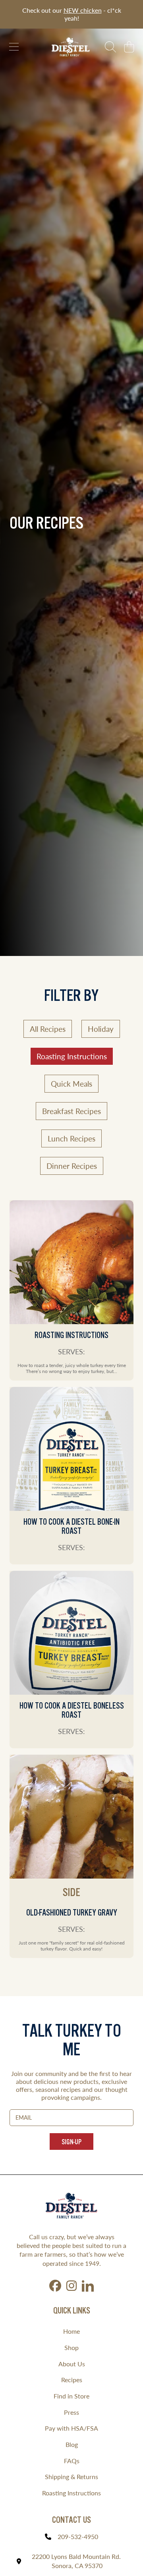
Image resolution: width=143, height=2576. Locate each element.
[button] (14, 47)
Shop (71, 2347)
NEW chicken (83, 10)
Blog (72, 2444)
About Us (72, 2364)
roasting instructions (72, 1056)
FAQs (72, 2461)
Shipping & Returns (71, 2477)
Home (71, 2331)
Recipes (72, 2380)
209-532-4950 (78, 2536)
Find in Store (71, 2396)
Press (71, 2412)
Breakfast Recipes (71, 1111)
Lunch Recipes (71, 1138)
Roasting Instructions (71, 2493)
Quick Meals (71, 1084)
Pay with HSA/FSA (71, 2428)
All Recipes (48, 1029)
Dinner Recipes (72, 1166)
